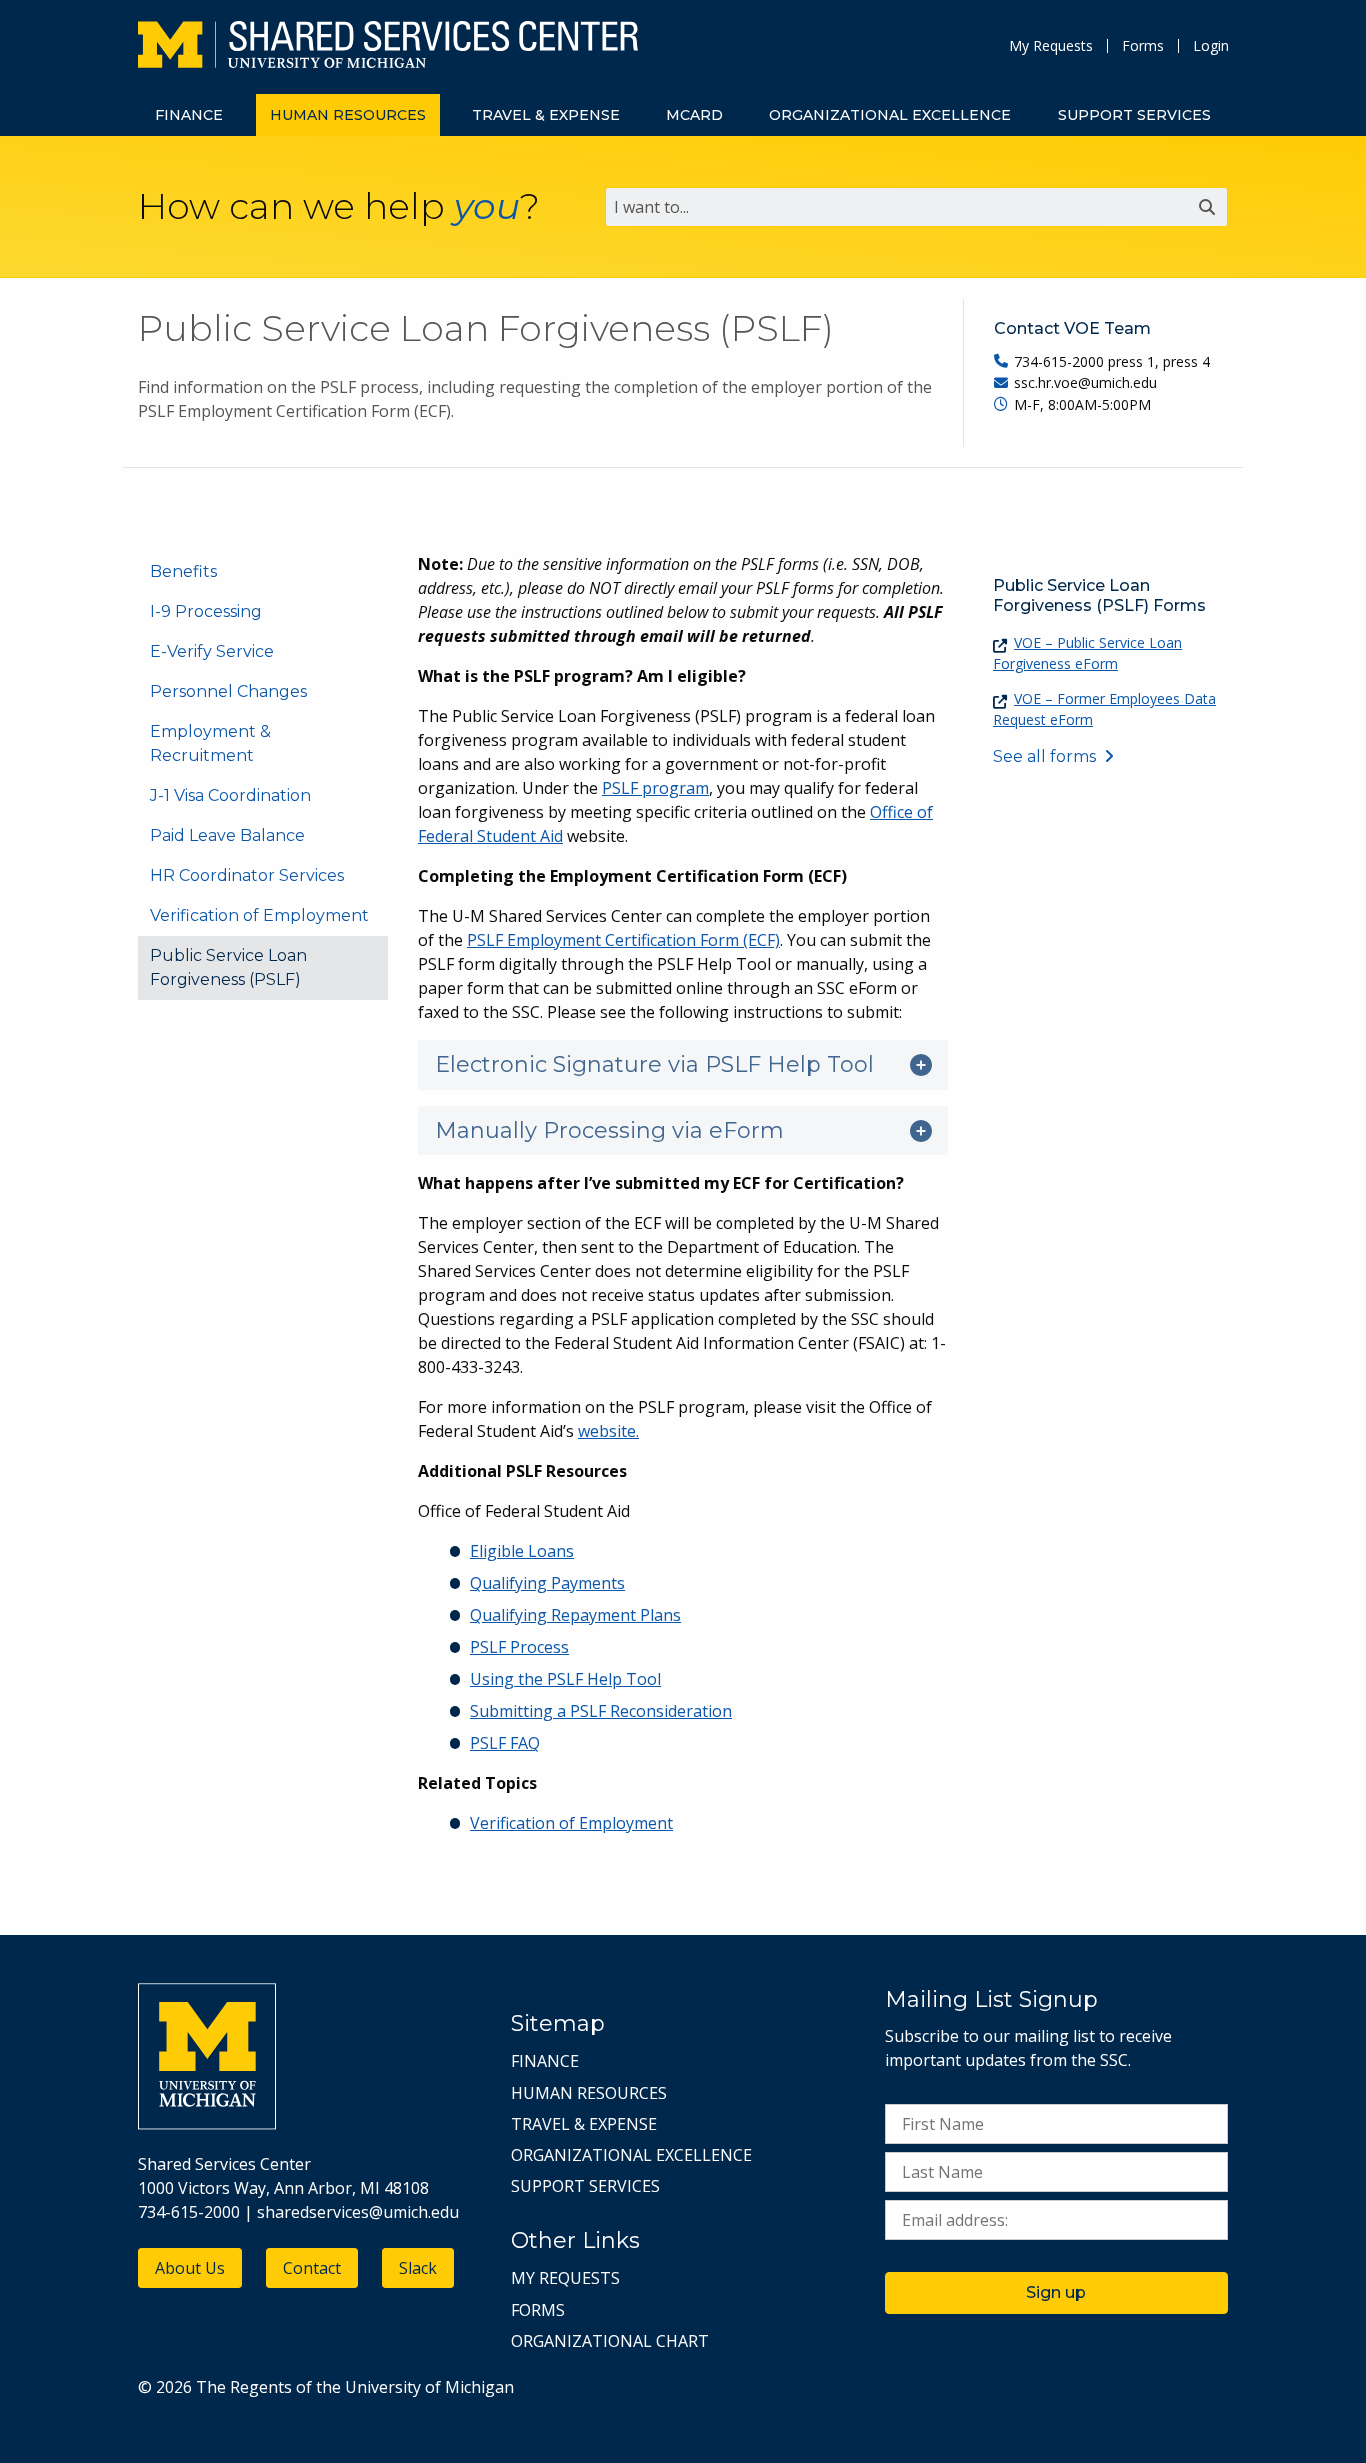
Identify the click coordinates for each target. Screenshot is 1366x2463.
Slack (418, 2268)
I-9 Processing (206, 611)
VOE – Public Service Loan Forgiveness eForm (1087, 653)
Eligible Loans (522, 1551)
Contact (312, 2268)
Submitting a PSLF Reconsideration (601, 1711)
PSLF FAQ (505, 1743)
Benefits (183, 571)
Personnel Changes (228, 691)
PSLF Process (519, 1647)
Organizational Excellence (631, 2155)
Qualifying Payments (547, 1583)
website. (608, 1431)
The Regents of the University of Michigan (355, 2387)
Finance (545, 2061)
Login (1211, 45)
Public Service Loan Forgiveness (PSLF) (228, 967)
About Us (190, 2268)
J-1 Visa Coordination (230, 795)
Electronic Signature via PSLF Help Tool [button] (654, 1064)
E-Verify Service (212, 651)
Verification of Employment (259, 915)
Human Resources (589, 2093)
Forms (1143, 45)
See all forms (1044, 756)
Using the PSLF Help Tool (565, 1679)
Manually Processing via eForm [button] (609, 1130)
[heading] (683, 1065)
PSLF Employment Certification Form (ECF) (623, 940)
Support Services (585, 2186)
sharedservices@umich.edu (358, 2212)
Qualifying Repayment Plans (575, 1615)
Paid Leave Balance (227, 835)
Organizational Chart (610, 2341)
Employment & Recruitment (210, 743)
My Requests (1051, 45)
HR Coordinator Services (247, 875)
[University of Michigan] (207, 2124)
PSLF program (655, 788)
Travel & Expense (584, 2124)
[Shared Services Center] (388, 47)
